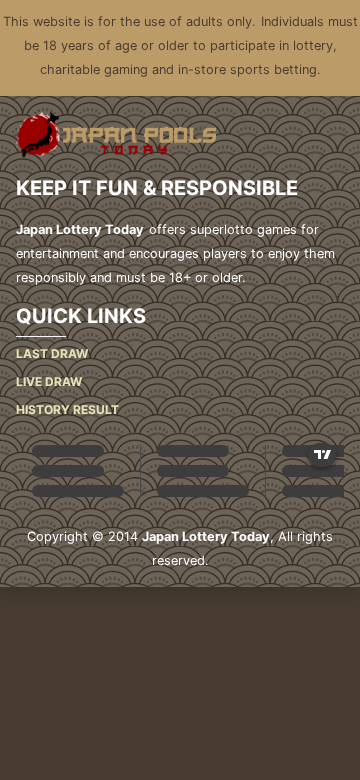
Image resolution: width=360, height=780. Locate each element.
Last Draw (52, 353)
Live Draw (49, 381)
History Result (67, 409)
